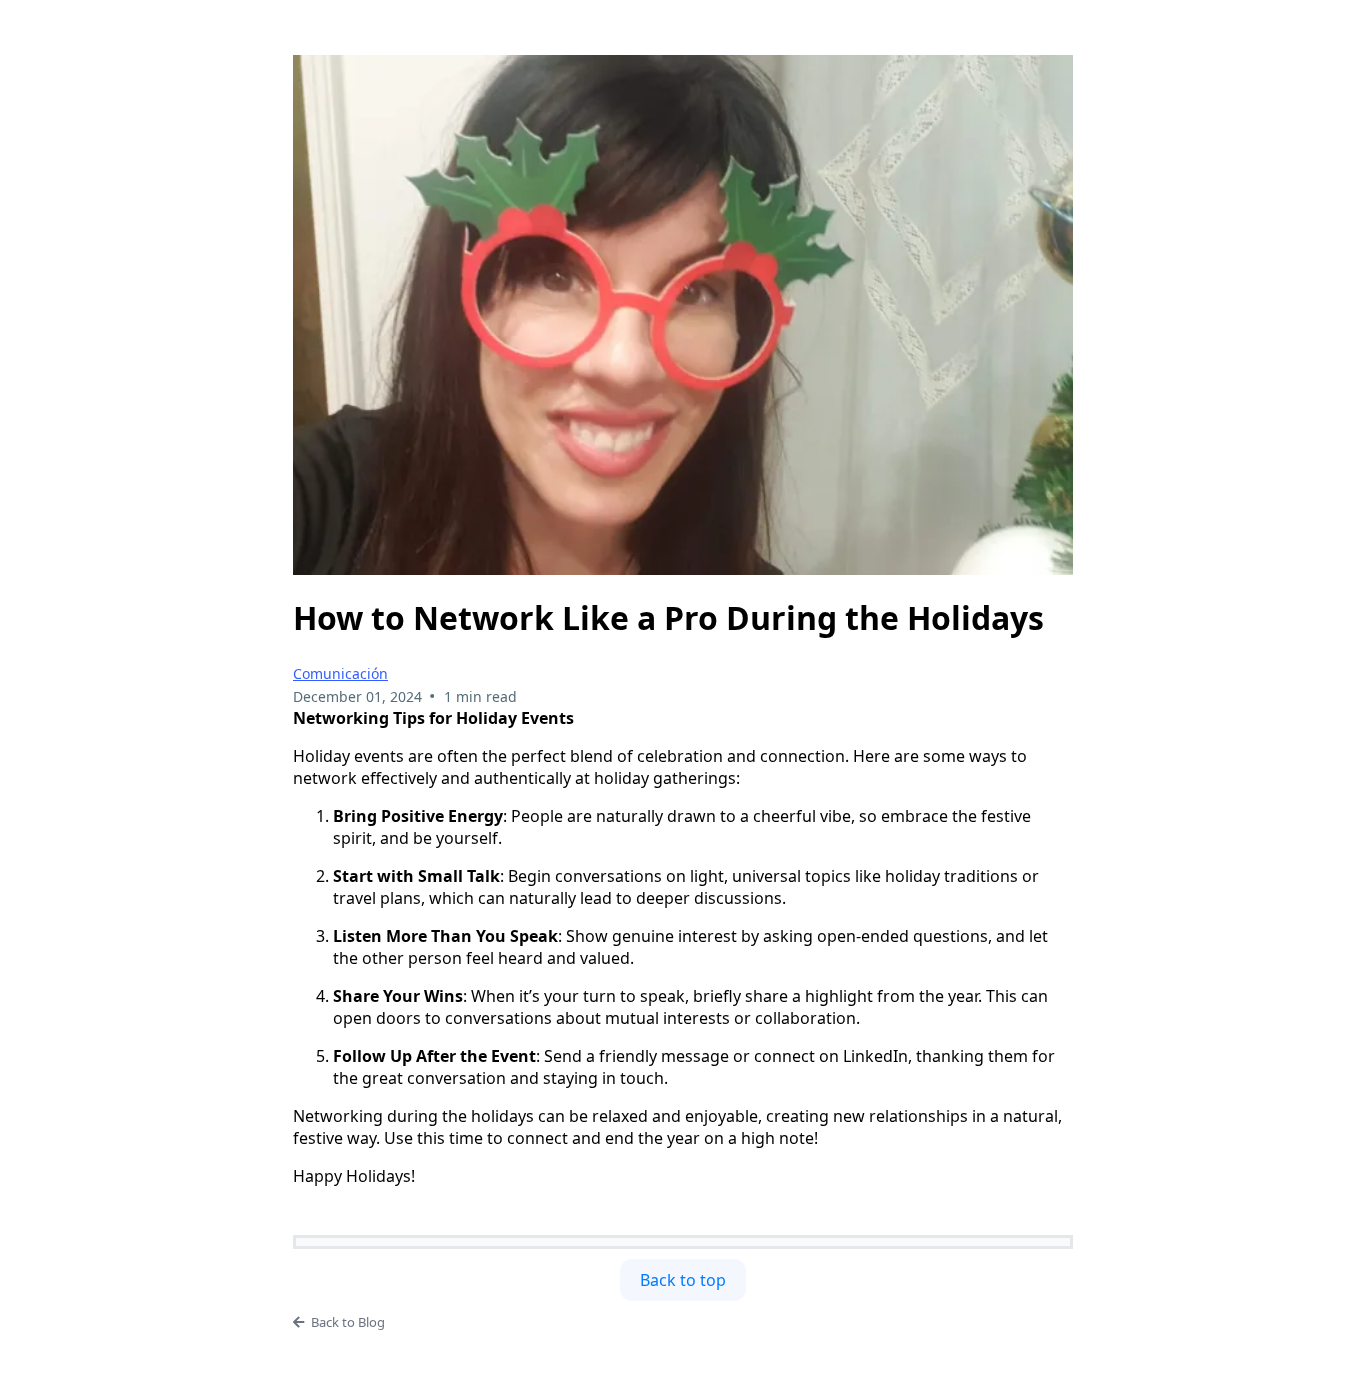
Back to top (683, 1280)
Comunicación (340, 673)
